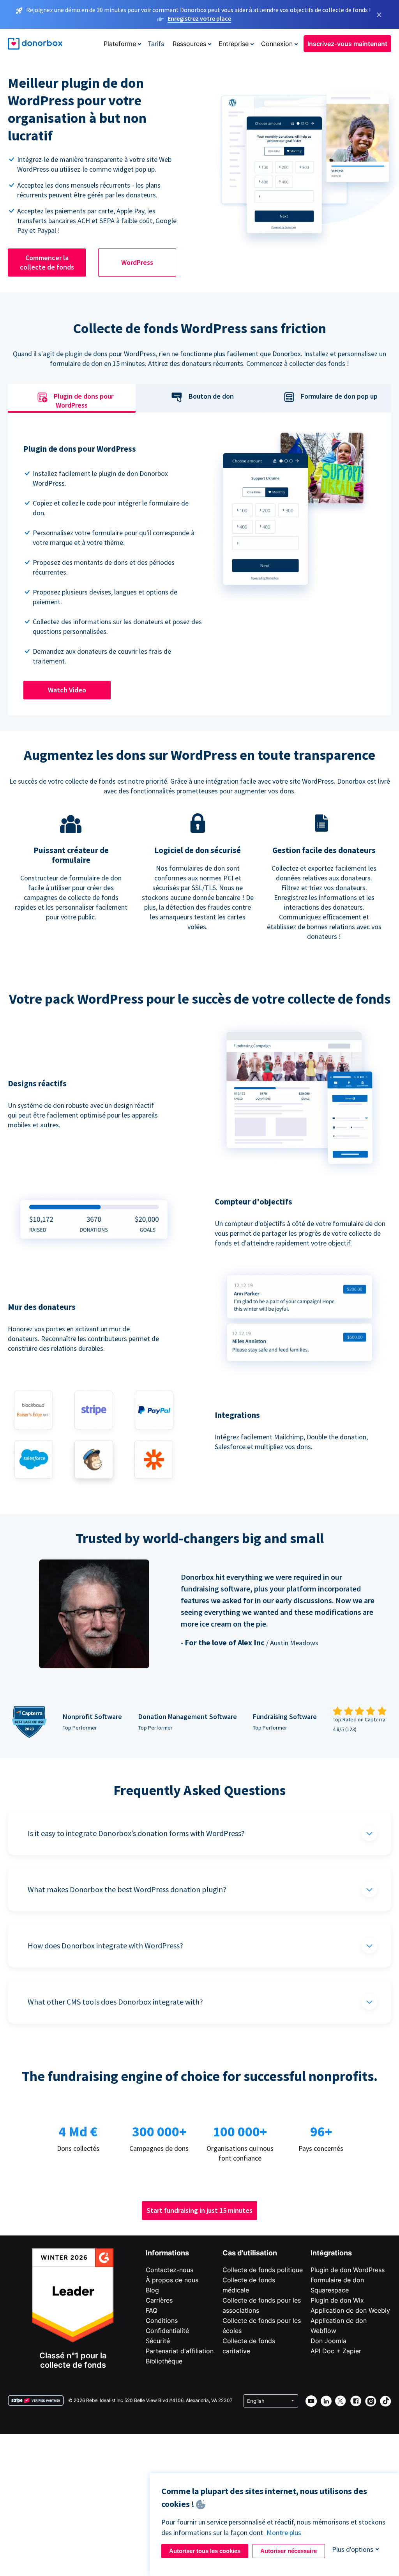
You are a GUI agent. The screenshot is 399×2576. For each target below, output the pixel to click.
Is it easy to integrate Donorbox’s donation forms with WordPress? (136, 1833)
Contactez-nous (169, 2270)
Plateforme (120, 44)
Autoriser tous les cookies (205, 2551)
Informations (167, 2253)
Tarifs (156, 44)
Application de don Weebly (350, 2310)
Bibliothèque (164, 2361)
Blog (152, 2290)
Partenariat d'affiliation (180, 2351)
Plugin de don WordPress (348, 2270)
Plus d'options (353, 2549)
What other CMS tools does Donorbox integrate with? (115, 2002)
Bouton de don (211, 397)
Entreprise (234, 44)
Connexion (277, 44)
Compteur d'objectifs (253, 1202)
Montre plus (284, 2533)
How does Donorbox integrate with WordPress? (105, 1945)
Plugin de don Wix (337, 2300)
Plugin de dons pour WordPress (84, 401)
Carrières (159, 2300)
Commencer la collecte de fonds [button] (47, 262)
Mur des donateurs (42, 1307)
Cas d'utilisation (250, 2253)
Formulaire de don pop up (339, 397)
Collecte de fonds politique (263, 2270)
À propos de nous (172, 2280)
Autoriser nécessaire (289, 2551)
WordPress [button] (137, 262)
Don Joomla (328, 2341)
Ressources (189, 44)
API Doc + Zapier (336, 2351)
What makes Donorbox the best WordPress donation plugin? (127, 1889)
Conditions (162, 2321)
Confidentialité (167, 2331)
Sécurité (158, 2341)
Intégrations (331, 2253)
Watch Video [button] (67, 690)
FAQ (152, 2310)
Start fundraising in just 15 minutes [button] (199, 2210)
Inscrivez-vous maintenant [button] (347, 44)
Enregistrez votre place (199, 18)
